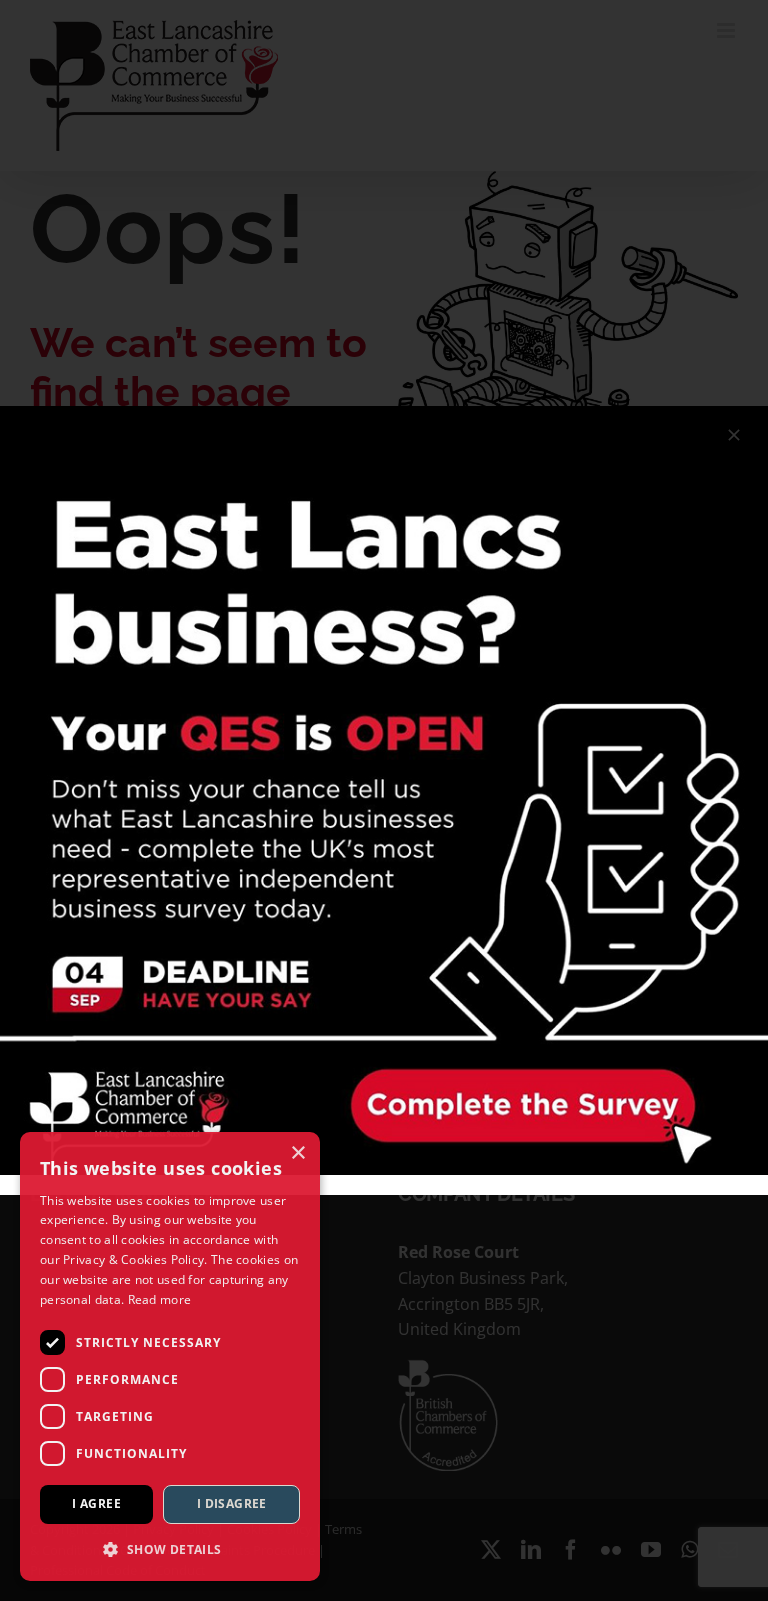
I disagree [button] (232, 1503)
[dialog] (170, 1356)
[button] (170, 1549)
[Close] (734, 435)
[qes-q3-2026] (384, 414)
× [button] (297, 1153)
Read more (160, 1299)
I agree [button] (96, 1503)
